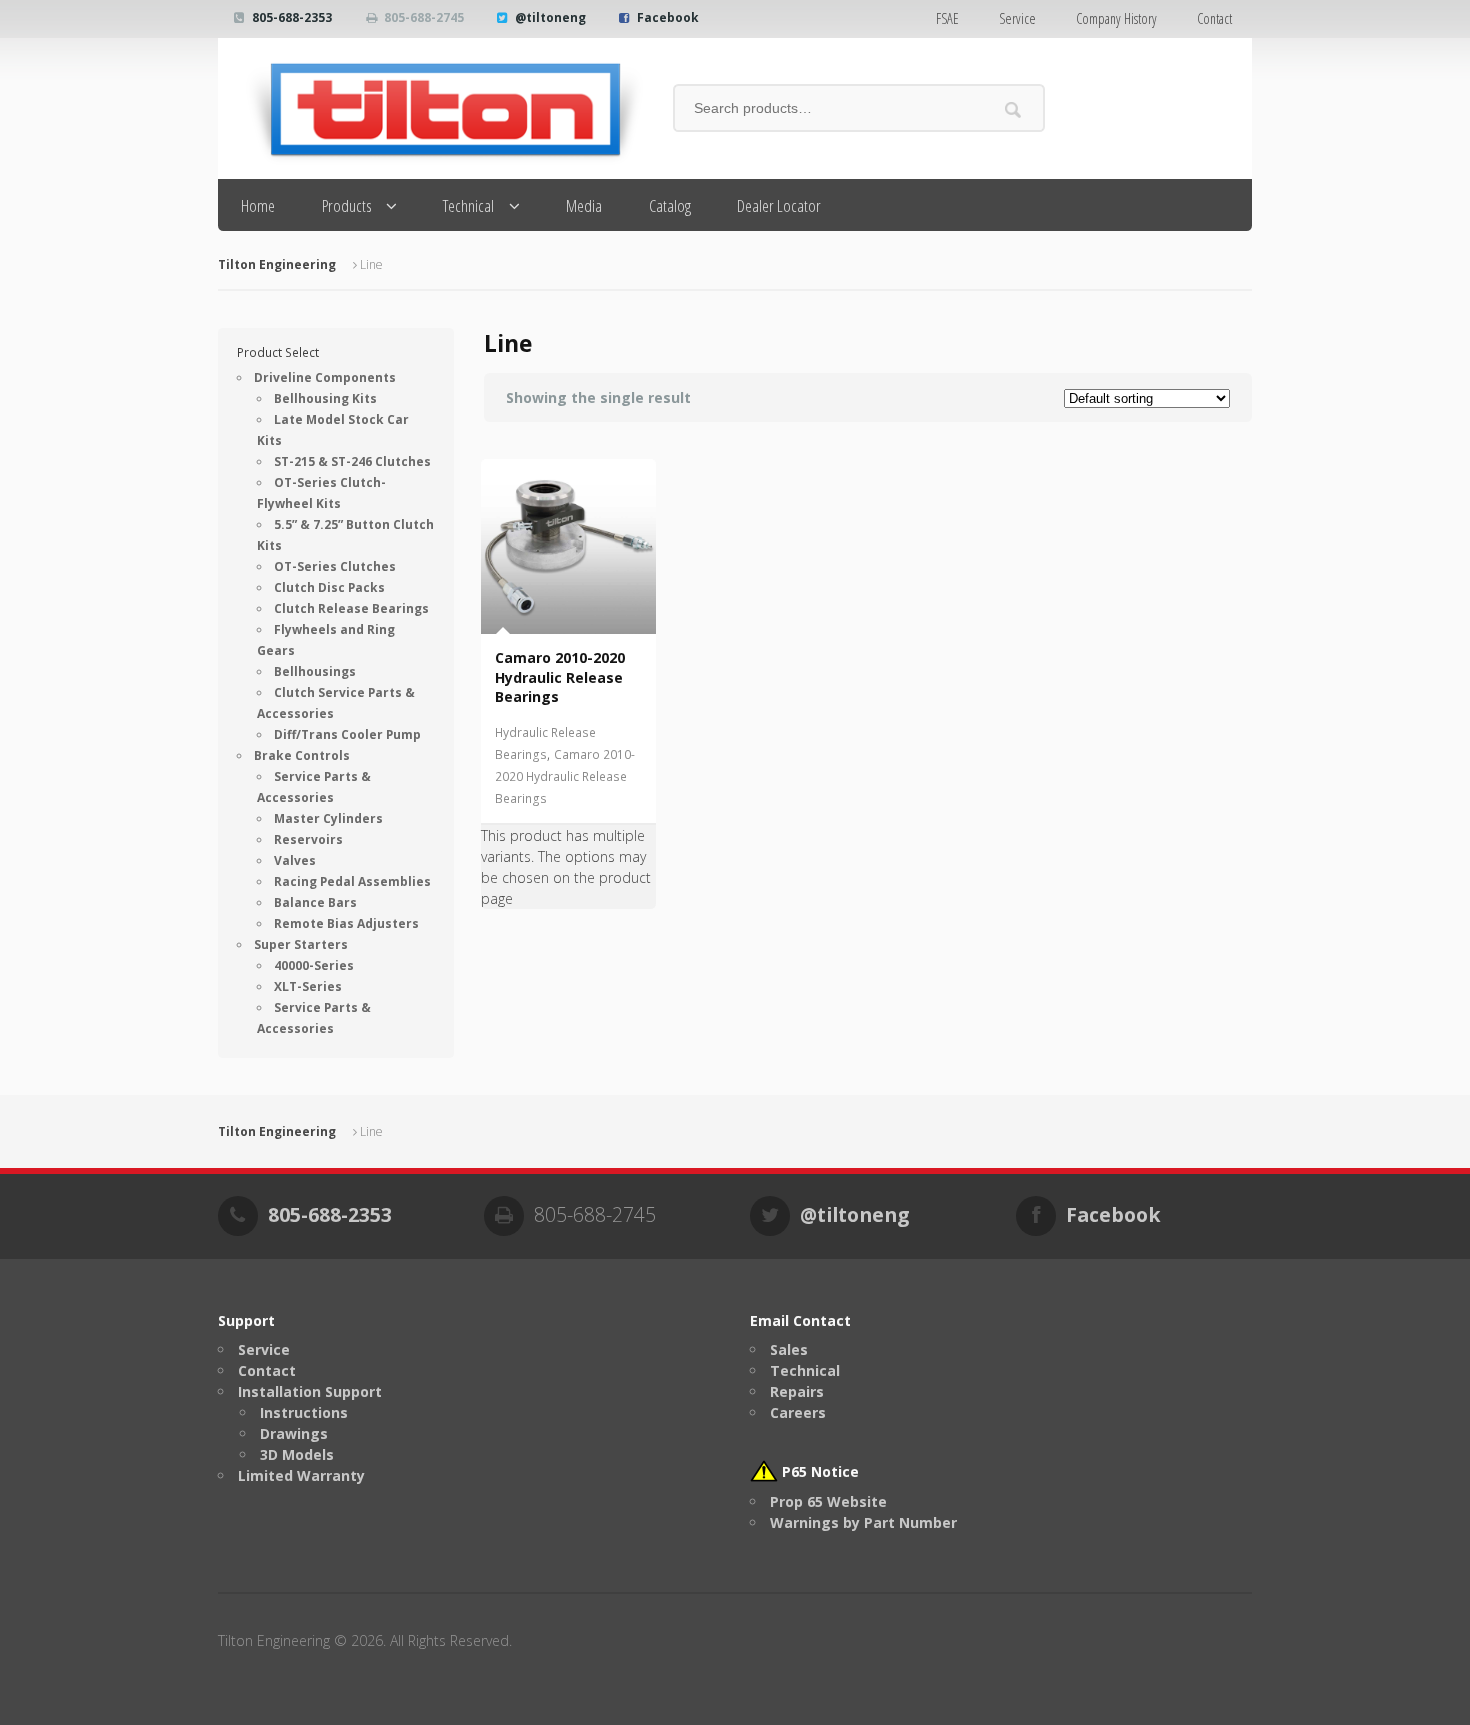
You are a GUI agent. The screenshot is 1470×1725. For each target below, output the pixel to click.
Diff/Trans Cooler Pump (347, 734)
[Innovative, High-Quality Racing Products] (430, 108)
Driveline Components (325, 377)
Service (1017, 18)
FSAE (947, 18)
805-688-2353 (292, 17)
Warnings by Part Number (863, 1522)
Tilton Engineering (277, 264)
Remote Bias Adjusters (346, 923)
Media (584, 205)
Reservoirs (308, 839)
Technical (468, 205)
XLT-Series (308, 986)
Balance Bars (315, 902)
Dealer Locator (779, 205)
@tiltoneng (550, 17)
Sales (789, 1349)
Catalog (670, 205)
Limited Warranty (301, 1475)
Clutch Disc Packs (329, 587)
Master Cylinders (328, 818)
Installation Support (310, 1391)
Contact (1214, 18)
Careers (798, 1412)
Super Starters (301, 944)
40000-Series (314, 965)
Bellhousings (315, 671)
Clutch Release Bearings (351, 608)
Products (347, 205)
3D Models (297, 1454)
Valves (295, 860)
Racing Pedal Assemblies (352, 881)
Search (1013, 109)
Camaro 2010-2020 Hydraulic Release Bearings (565, 776)
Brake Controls (302, 755)
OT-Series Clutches (335, 566)
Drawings (294, 1433)
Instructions (304, 1412)
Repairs (797, 1391)
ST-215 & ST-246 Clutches (352, 461)
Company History (1116, 18)
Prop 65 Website (828, 1501)
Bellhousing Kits (325, 398)
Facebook (668, 17)
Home (258, 205)
